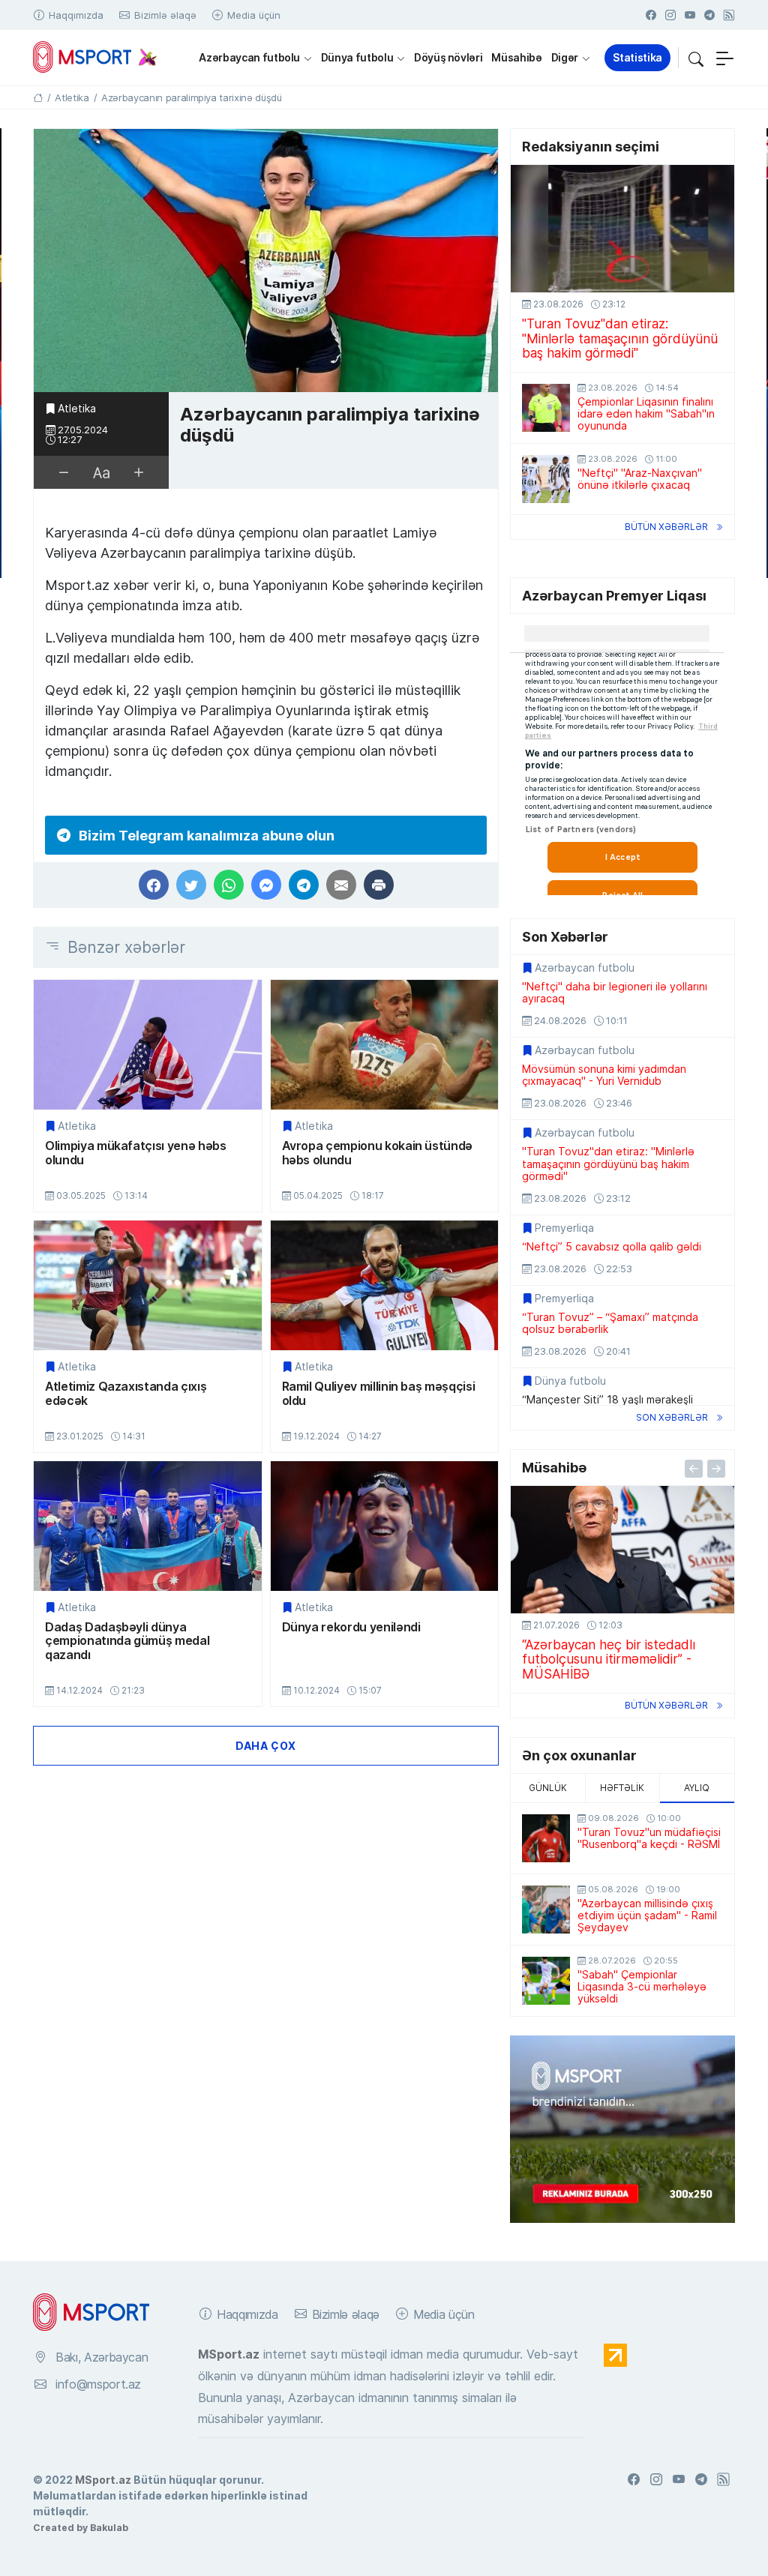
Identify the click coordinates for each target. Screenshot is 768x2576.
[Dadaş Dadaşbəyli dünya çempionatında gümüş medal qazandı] (148, 1526)
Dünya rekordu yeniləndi (351, 1627)
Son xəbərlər (672, 1417)
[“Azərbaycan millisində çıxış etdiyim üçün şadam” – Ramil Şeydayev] (546, 1910)
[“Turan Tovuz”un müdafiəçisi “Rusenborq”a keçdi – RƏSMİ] (546, 1838)
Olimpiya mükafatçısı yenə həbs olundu (136, 1153)
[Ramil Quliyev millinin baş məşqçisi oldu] (385, 1285)
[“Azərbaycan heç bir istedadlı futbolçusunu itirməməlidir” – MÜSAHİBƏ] (622, 1550)
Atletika (77, 409)
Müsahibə (516, 57)
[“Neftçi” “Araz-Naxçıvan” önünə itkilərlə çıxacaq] (546, 479)
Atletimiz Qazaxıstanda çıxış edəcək (126, 1393)
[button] (696, 58)
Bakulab (109, 2527)
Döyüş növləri (448, 57)
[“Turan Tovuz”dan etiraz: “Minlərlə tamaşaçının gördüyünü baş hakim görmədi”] (622, 229)
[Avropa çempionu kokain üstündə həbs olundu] (385, 1045)
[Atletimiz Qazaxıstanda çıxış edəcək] (148, 1285)
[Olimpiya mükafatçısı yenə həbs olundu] (148, 1045)
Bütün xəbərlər (666, 527)
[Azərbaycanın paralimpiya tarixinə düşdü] (266, 261)
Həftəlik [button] (622, 1788)
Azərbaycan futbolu (249, 57)
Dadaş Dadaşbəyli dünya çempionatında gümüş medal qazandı (127, 1641)
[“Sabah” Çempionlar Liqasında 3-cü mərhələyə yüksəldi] (546, 1981)
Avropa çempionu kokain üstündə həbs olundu (378, 1153)
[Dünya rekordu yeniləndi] (385, 1526)
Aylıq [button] (697, 1788)
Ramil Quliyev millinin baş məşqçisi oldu (379, 1393)
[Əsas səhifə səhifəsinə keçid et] (38, 97)
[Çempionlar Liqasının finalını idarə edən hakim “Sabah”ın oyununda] (546, 408)
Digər (565, 57)
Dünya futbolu (357, 57)
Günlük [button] (548, 1788)
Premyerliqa (564, 1228)
